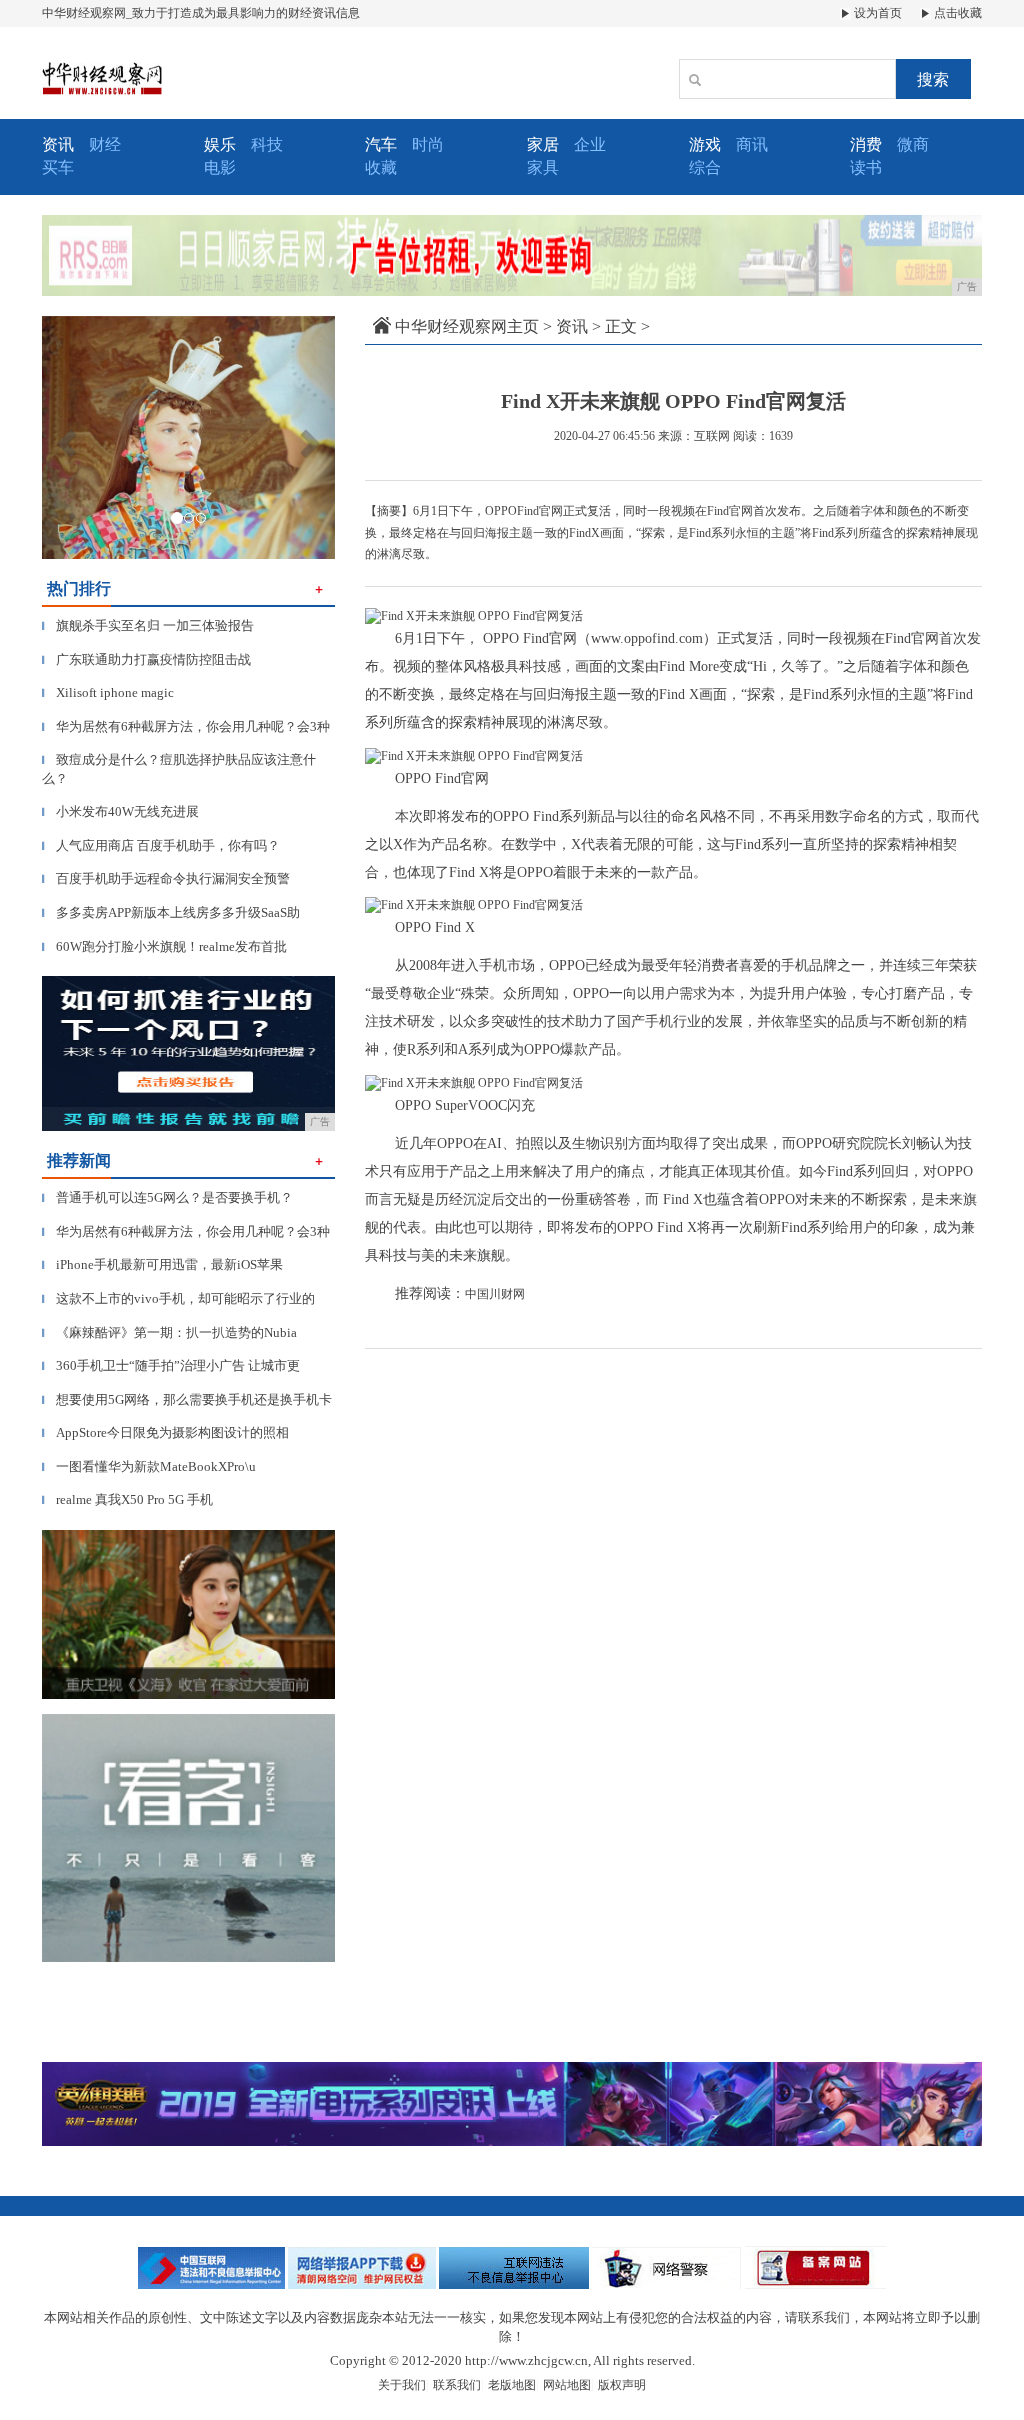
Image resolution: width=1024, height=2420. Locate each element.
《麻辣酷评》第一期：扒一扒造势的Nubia (169, 1332)
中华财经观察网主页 (467, 326)
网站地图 (567, 2385)
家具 (543, 167)
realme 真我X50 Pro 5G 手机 (127, 1499)
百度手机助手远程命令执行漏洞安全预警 (166, 878)
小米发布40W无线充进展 (120, 811)
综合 (705, 167)
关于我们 (402, 2385)
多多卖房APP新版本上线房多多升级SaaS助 (171, 912)
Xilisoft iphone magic (108, 692)
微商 (913, 144)
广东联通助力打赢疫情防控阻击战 (146, 659)
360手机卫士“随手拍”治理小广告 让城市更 (171, 1365)
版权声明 (622, 2385)
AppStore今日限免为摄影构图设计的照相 (165, 1432)
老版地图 (512, 2385)
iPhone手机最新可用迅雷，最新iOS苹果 (162, 1264)
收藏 (381, 167)
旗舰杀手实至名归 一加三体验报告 (148, 625)
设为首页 (876, 13)
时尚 (428, 144)
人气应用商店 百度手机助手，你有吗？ (161, 845)
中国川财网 (495, 1294)
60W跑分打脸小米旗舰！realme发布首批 (164, 946)
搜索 (933, 79)
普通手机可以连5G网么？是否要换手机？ (167, 1197)
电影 (220, 167)
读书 (866, 167)
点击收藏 (956, 13)
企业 (590, 144)
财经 (105, 144)
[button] (64, 437)
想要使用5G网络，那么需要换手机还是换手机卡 (187, 1399)
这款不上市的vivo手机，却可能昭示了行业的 (178, 1298)
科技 (267, 144)
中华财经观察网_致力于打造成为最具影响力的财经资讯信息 (201, 13)
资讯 (572, 326)
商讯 (752, 144)
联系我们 (457, 2385)
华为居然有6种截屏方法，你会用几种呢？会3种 (186, 726)
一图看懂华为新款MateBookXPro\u (149, 1466)
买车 (58, 167)
